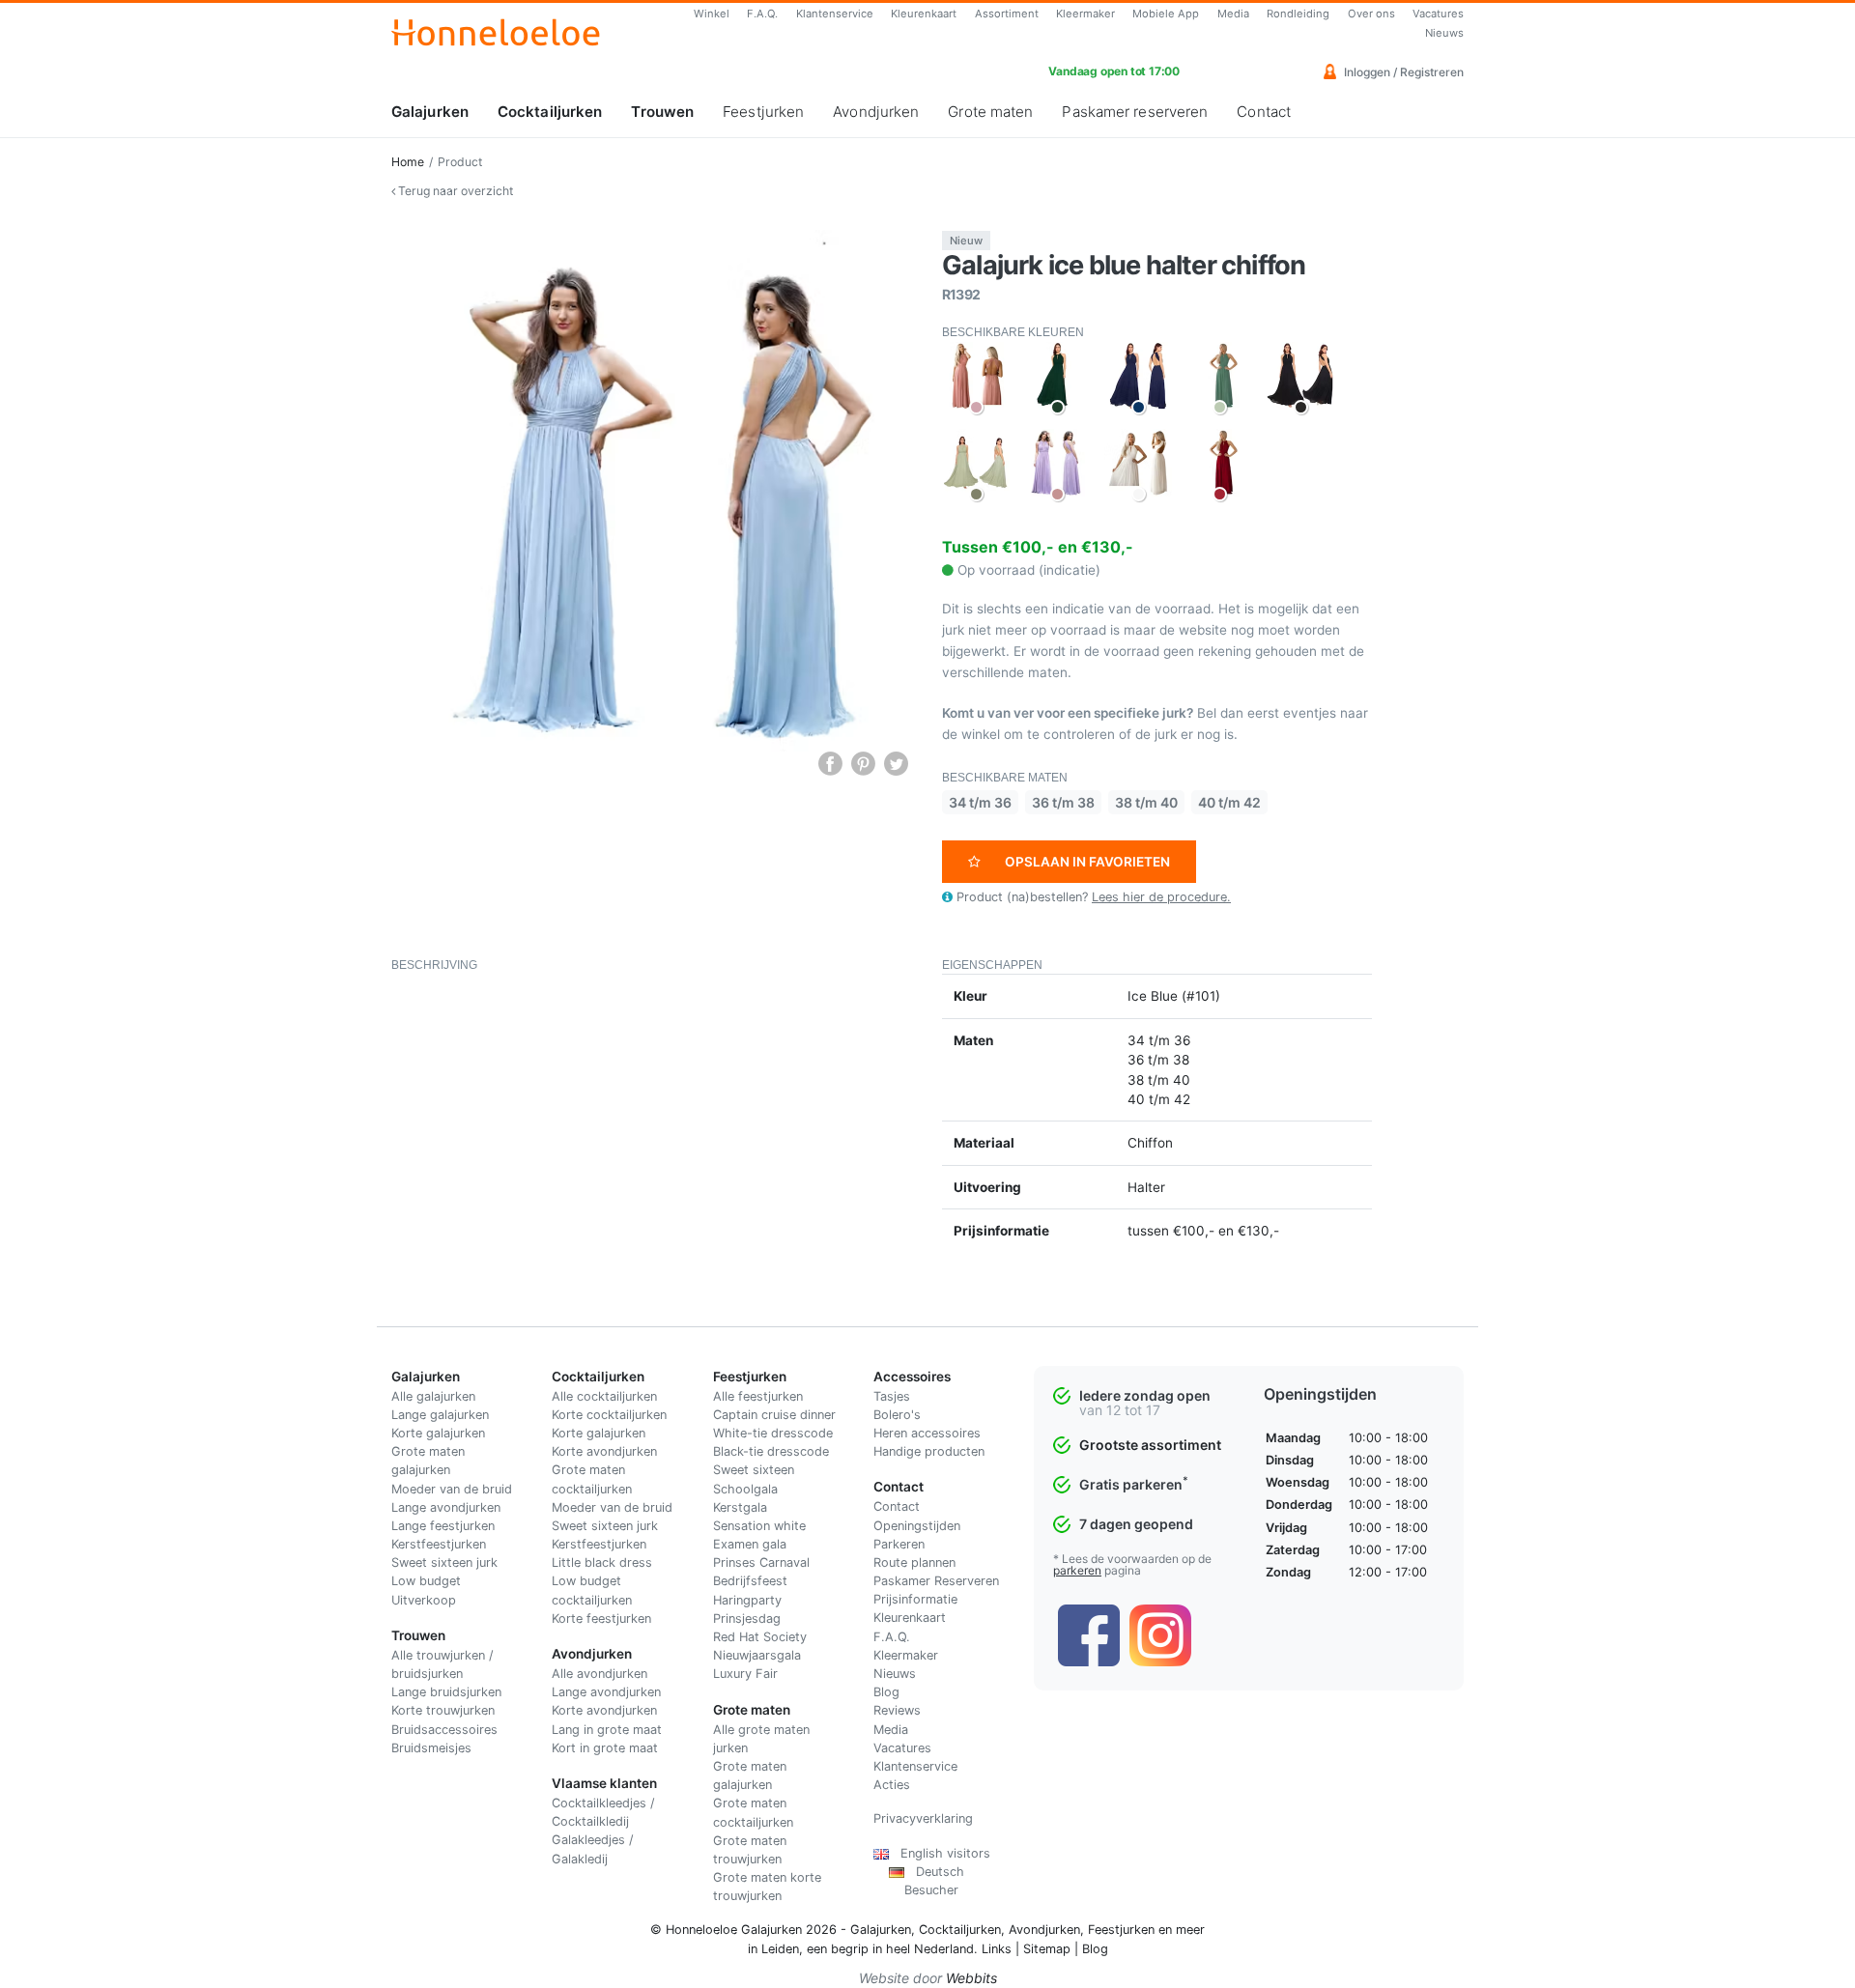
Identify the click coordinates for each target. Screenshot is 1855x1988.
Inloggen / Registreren (1402, 72)
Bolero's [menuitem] (897, 1415)
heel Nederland (930, 1949)
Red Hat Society (760, 1637)
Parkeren (899, 1544)
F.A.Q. (762, 14)
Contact (1264, 112)
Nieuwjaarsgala (757, 1655)
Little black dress (602, 1562)
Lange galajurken (440, 1415)
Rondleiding (1298, 14)
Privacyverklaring (923, 1818)
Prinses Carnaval (761, 1562)
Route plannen (914, 1562)
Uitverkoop (424, 1600)
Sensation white (759, 1526)
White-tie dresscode (773, 1433)
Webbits (971, 1978)
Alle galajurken (433, 1396)
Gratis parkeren (1134, 1484)
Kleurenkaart (924, 14)
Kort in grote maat (605, 1748)
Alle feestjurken (758, 1396)
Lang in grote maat (607, 1730)
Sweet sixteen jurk (444, 1562)
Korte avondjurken (604, 1451)
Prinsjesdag (747, 1619)
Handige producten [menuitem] (929, 1451)
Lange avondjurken (446, 1507)
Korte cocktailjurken (609, 1415)
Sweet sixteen (754, 1470)
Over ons (1371, 14)
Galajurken (430, 112)
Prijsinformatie (915, 1599)
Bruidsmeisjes (431, 1748)
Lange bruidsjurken (446, 1692)
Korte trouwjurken (443, 1710)
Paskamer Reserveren (936, 1581)
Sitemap (1047, 1949)
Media (1233, 14)
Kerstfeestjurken (439, 1544)
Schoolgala (745, 1489)
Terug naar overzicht (454, 191)
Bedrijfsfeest (750, 1581)
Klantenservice (835, 14)
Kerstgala (740, 1507)
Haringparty (747, 1600)
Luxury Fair (745, 1674)
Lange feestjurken (443, 1526)
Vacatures (1438, 14)
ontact (901, 1506)
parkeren (1077, 1570)
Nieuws (1444, 33)
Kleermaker (1085, 14)
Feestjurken (763, 112)
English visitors (940, 1853)
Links (997, 1949)
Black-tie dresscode (771, 1451)
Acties (892, 1785)
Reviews (897, 1710)
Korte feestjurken (601, 1619)
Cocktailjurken (550, 112)
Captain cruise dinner (774, 1415)
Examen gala (750, 1544)
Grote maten (990, 112)
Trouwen (662, 112)
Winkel (712, 14)
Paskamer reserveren (1135, 112)
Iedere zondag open (1145, 1395)
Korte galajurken (438, 1433)
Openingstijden (917, 1526)
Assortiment (1007, 14)
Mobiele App (1166, 14)
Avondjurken (876, 112)
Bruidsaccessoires (444, 1730)
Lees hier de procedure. (1161, 897)
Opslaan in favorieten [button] (1087, 862)
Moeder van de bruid (452, 1489)
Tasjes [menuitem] (892, 1396)
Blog (886, 1692)
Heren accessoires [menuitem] (927, 1433)
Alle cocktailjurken (604, 1396)
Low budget (426, 1581)
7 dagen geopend (1136, 1524)
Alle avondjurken (599, 1674)
